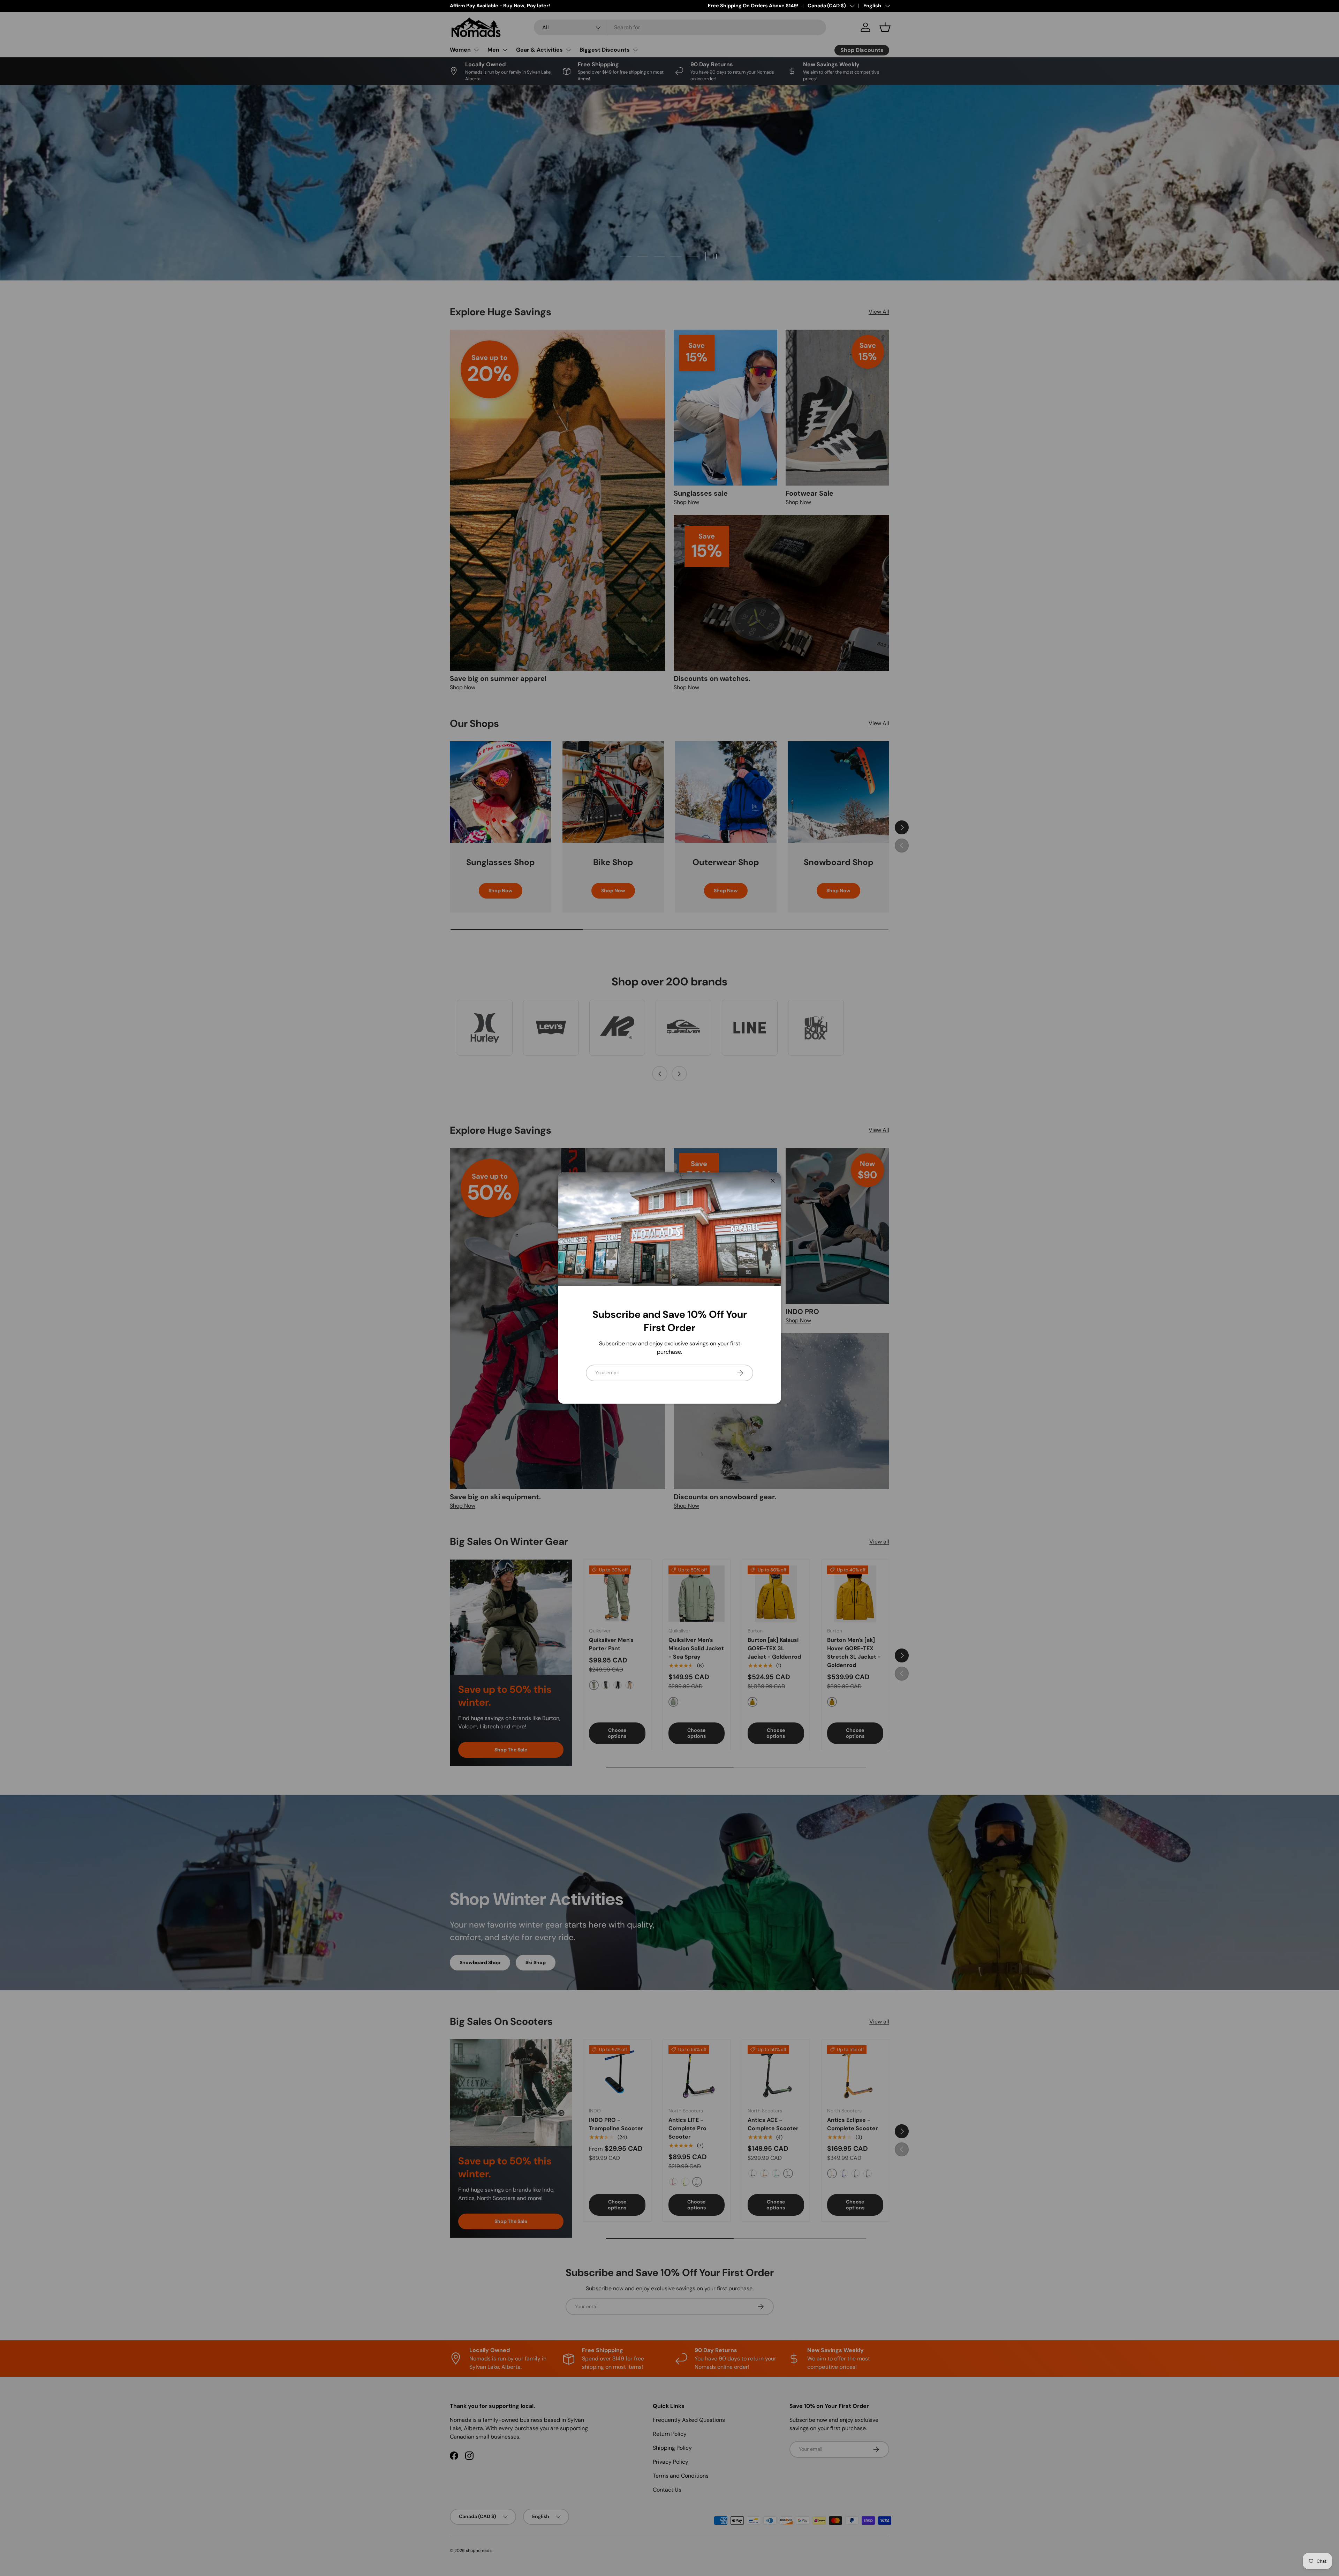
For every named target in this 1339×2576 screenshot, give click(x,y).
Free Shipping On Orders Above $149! (753, 6)
